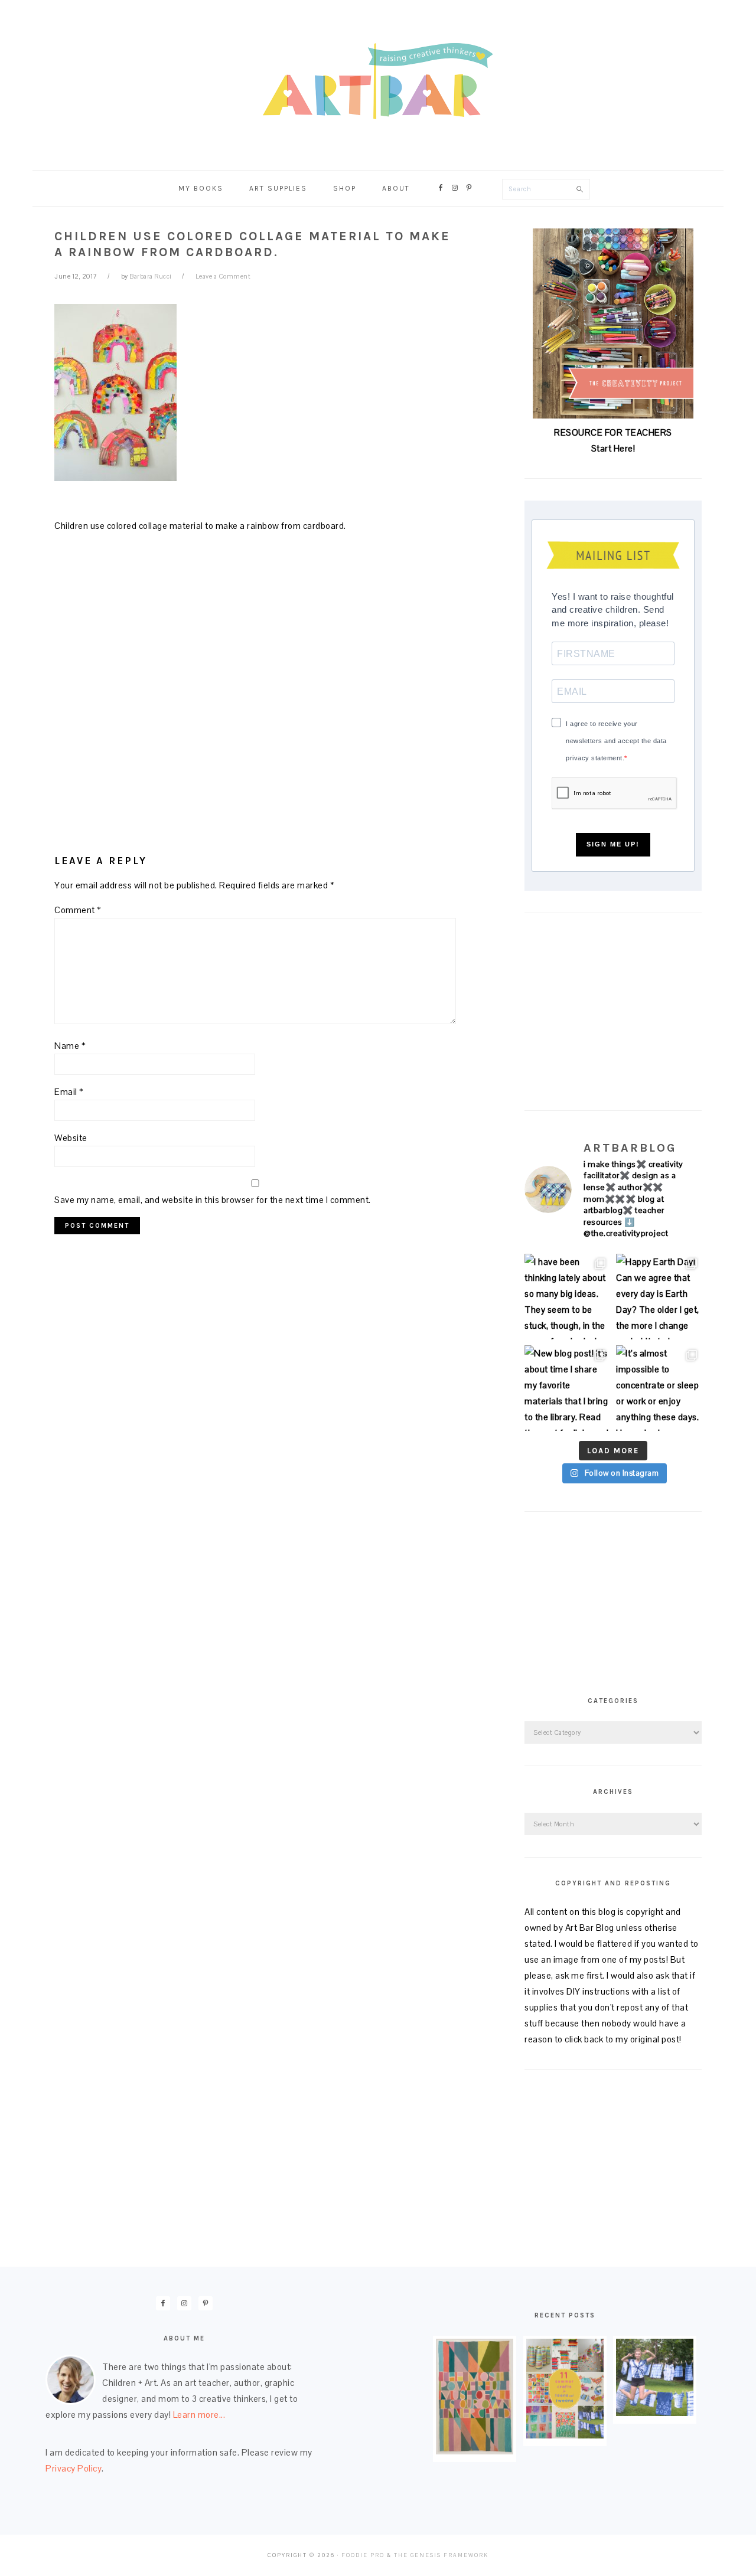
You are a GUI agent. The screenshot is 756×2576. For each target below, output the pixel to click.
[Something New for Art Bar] (475, 2451)
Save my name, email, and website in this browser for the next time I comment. (213, 1200)
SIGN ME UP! (613, 844)
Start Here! (613, 448)
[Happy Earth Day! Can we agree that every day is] (659, 1297)
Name (70, 1046)
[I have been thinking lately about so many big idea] (567, 1297)
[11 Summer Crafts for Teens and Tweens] (565, 2435)
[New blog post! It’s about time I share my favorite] (567, 1388)
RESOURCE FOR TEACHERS (613, 432)
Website (71, 1138)
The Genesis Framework (441, 2555)
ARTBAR (378, 81)
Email (69, 1092)
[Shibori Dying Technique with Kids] (655, 2413)
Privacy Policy (74, 2468)
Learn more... (199, 2415)
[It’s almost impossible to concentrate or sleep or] (659, 1388)
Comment (78, 910)
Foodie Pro (363, 2555)
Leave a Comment (223, 276)
